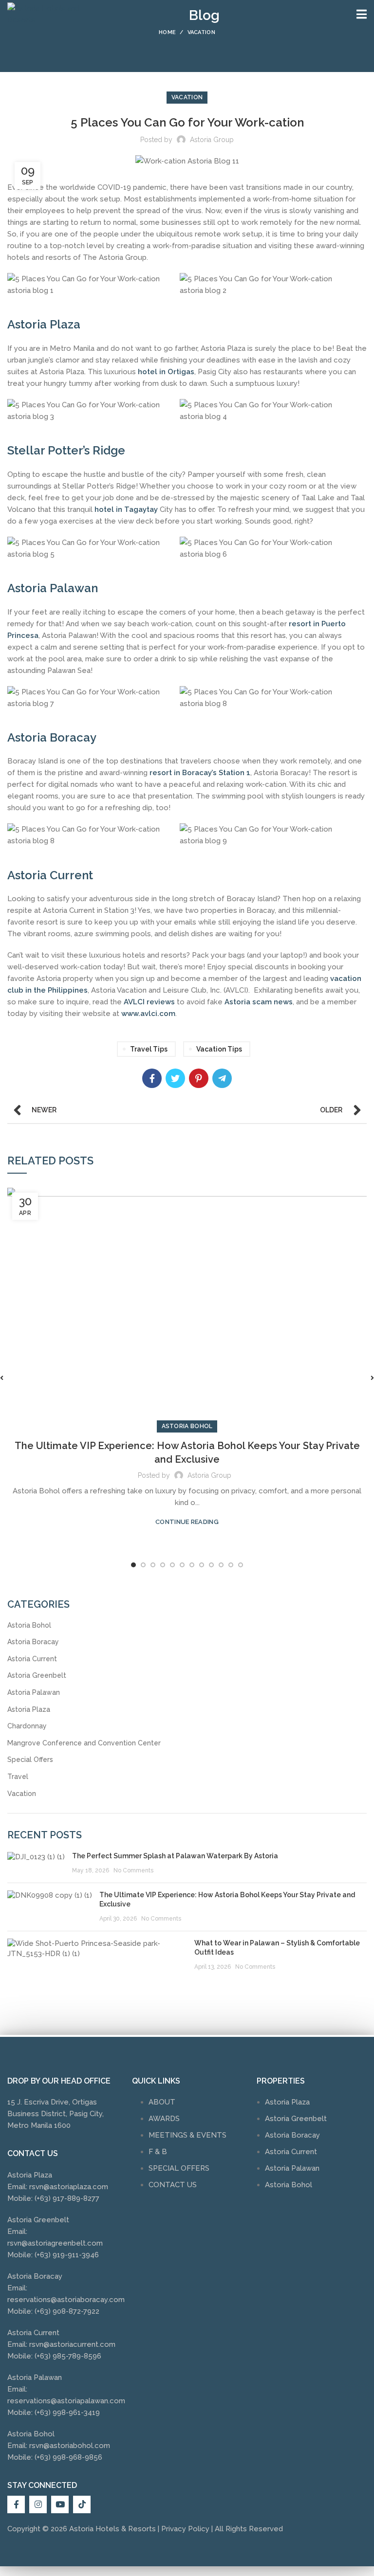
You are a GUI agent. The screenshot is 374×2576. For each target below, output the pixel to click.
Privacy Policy (185, 2529)
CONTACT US (173, 2185)
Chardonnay (27, 1726)
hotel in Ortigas (166, 372)
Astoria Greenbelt (37, 1675)
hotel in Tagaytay (126, 509)
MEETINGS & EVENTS (187, 2135)
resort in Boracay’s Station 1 (200, 773)
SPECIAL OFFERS (179, 2168)
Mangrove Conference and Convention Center (84, 1743)
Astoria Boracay (33, 1642)
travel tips (149, 1049)
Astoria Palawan (34, 1692)
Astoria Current (32, 1659)
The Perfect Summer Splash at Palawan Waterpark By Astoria (175, 1856)
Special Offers (30, 1760)
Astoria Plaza (29, 1709)
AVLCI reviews (149, 1002)
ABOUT (162, 2102)
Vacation (201, 32)
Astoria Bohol (187, 1426)
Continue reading (187, 1522)
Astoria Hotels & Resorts (112, 2529)
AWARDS (164, 2119)
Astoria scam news (259, 1002)
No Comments (133, 1870)
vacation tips (219, 1049)
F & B (158, 2152)
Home (167, 32)
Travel (18, 1777)
